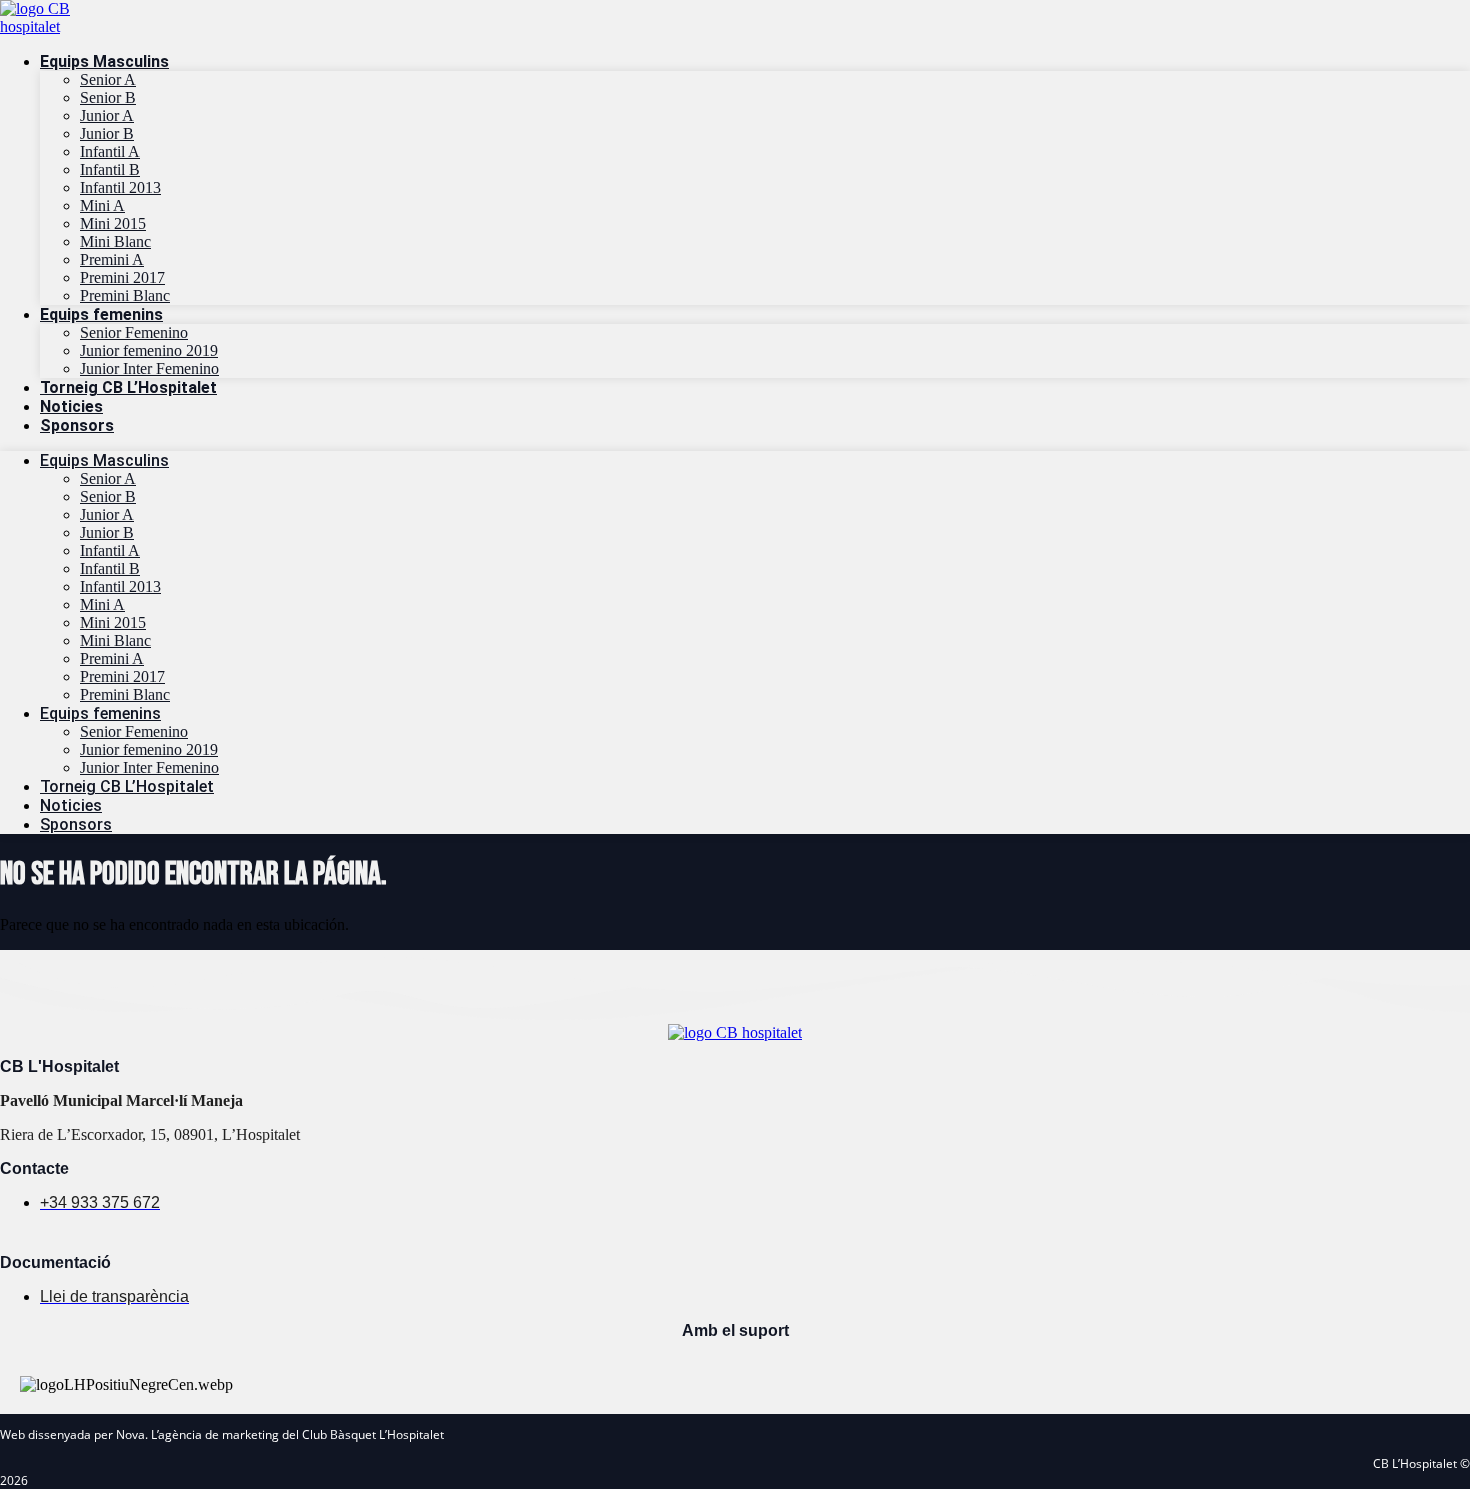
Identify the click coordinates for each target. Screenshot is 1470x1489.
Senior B (108, 97)
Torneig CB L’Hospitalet (128, 387)
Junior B (107, 133)
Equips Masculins (104, 61)
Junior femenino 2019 (149, 350)
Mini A (102, 205)
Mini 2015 (113, 223)
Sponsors (77, 425)
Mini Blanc (115, 241)
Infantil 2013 (120, 187)
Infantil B (110, 169)
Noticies (71, 406)
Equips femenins (101, 314)
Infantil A (110, 151)
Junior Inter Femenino (149, 368)
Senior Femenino (134, 332)
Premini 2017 (122, 277)
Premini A (112, 259)
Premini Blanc (125, 295)
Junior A (107, 115)
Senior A (108, 79)
